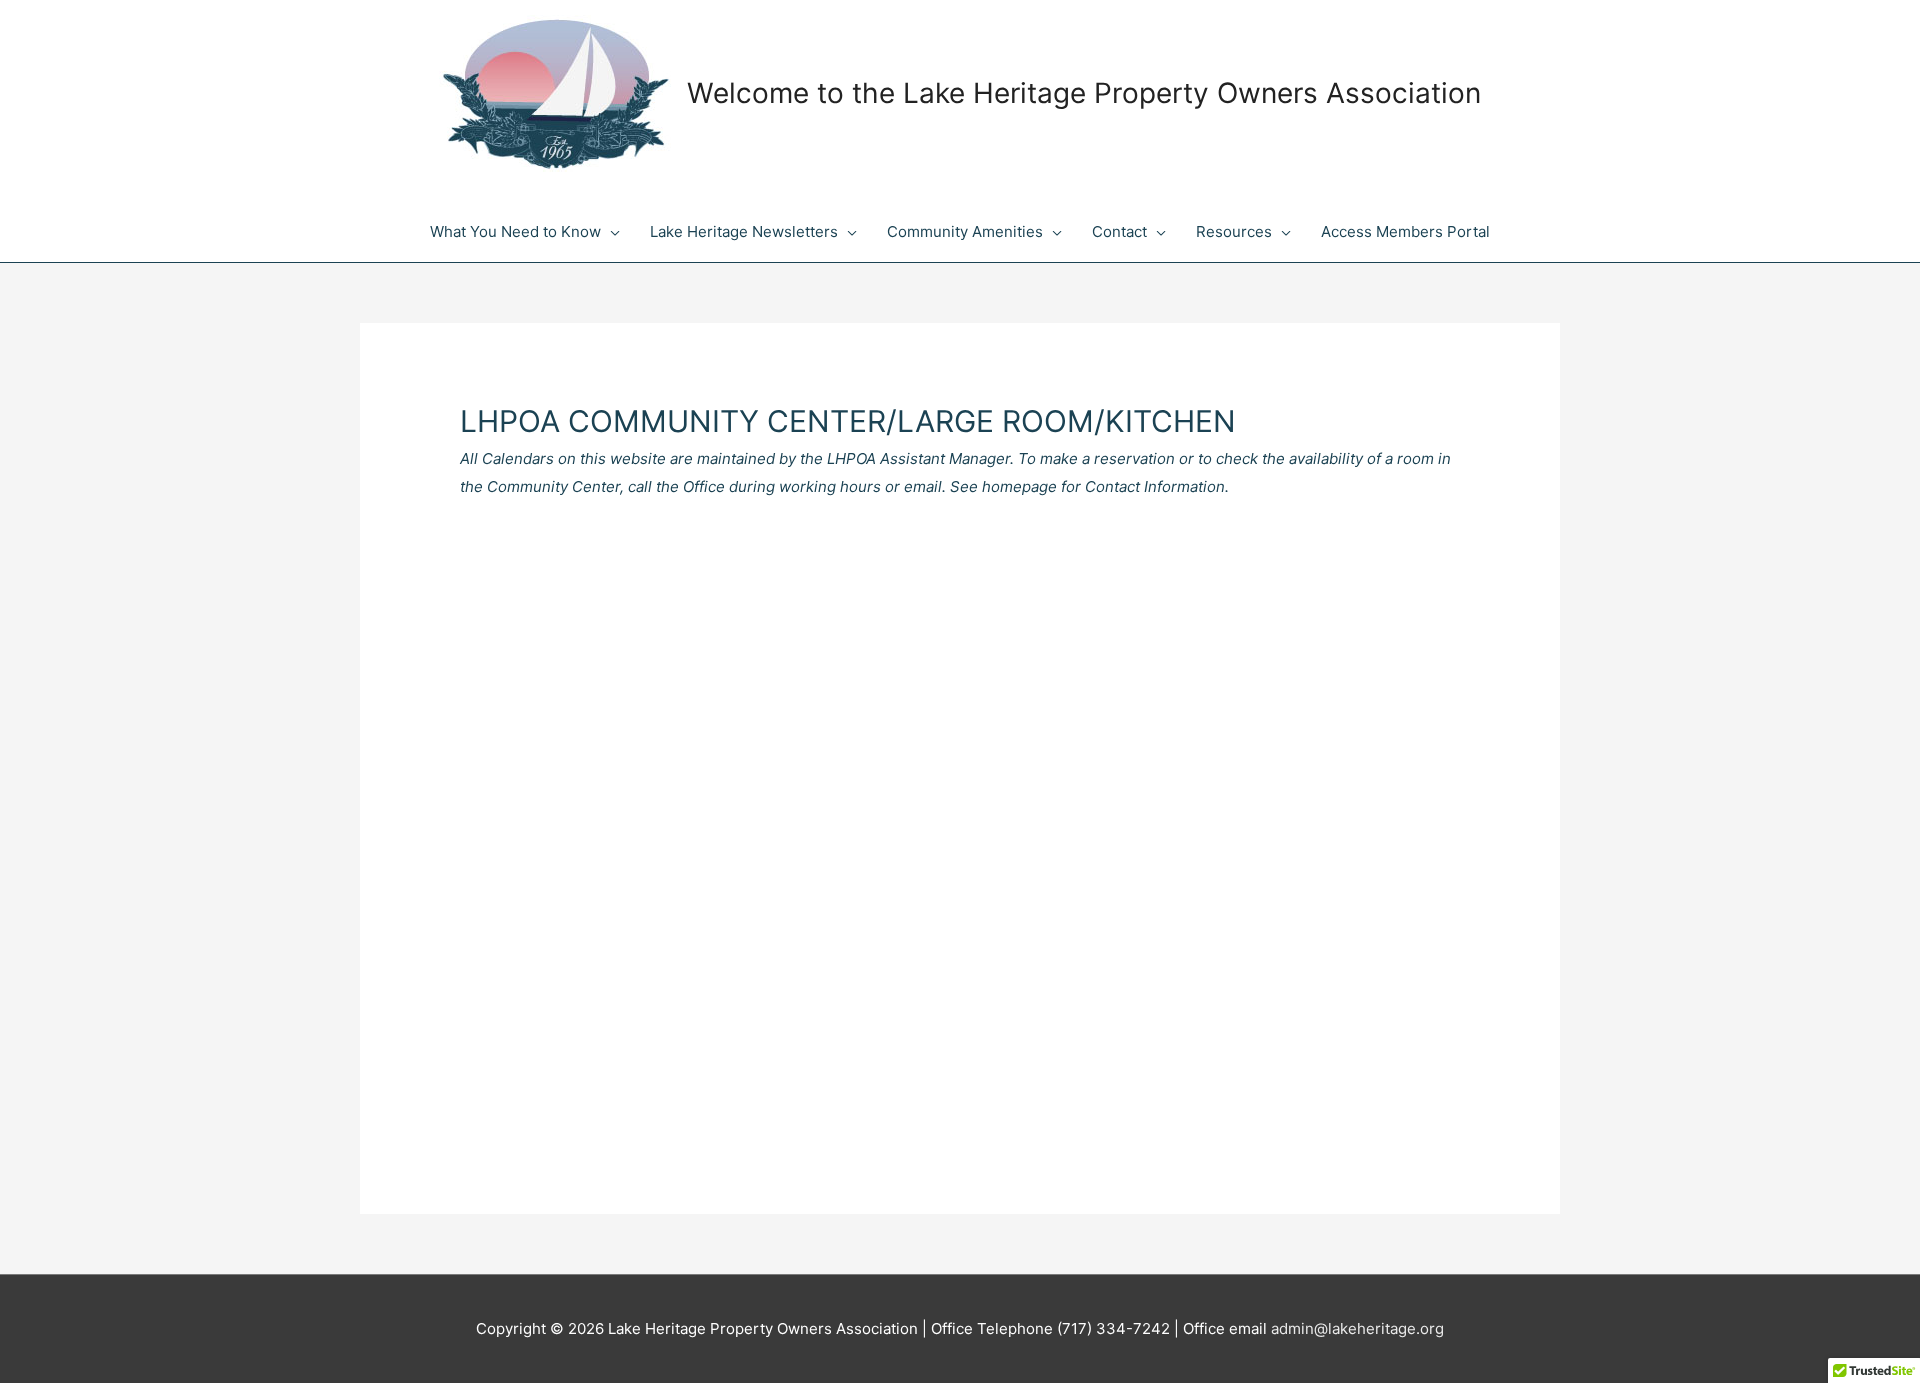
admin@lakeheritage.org (1357, 1328)
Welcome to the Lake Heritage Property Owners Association (1084, 93)
